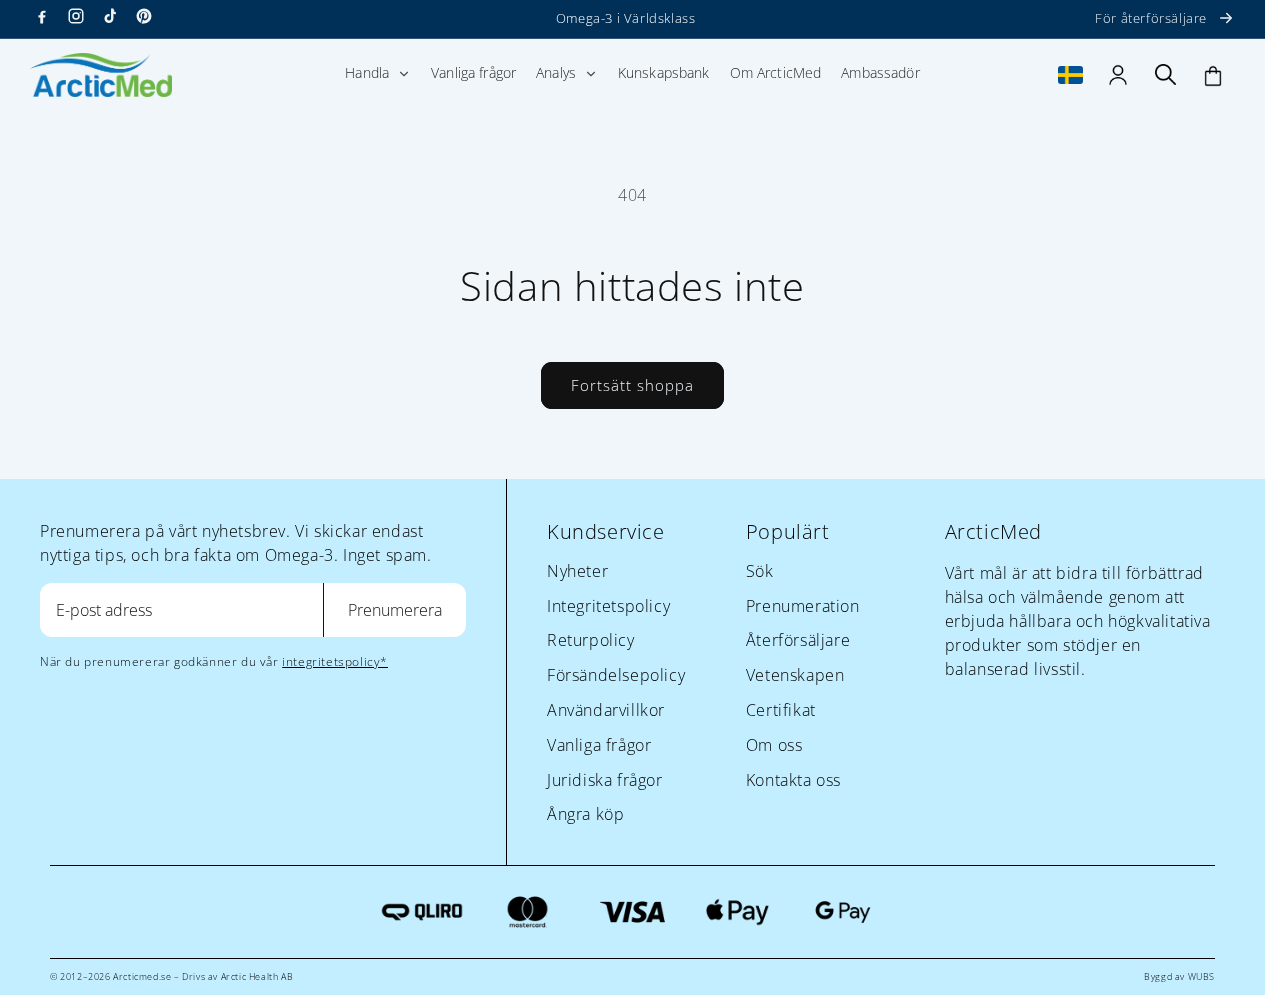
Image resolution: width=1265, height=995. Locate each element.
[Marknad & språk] (1071, 75)
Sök (760, 571)
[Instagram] (76, 16)
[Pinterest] (144, 16)
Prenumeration (803, 606)
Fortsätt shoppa (632, 385)
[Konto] (1118, 75)
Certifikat (781, 710)
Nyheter (577, 571)
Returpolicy (591, 640)
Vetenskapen (795, 675)
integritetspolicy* (335, 661)
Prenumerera (395, 610)
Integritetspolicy (608, 606)
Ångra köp (585, 814)
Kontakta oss (793, 780)
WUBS (1201, 976)
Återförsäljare (798, 640)
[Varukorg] (1213, 75)
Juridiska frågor (605, 780)
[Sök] (1166, 75)
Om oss (774, 745)
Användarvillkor (606, 710)
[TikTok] (110, 16)
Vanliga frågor (599, 745)
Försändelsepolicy (616, 675)
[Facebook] (42, 16)
